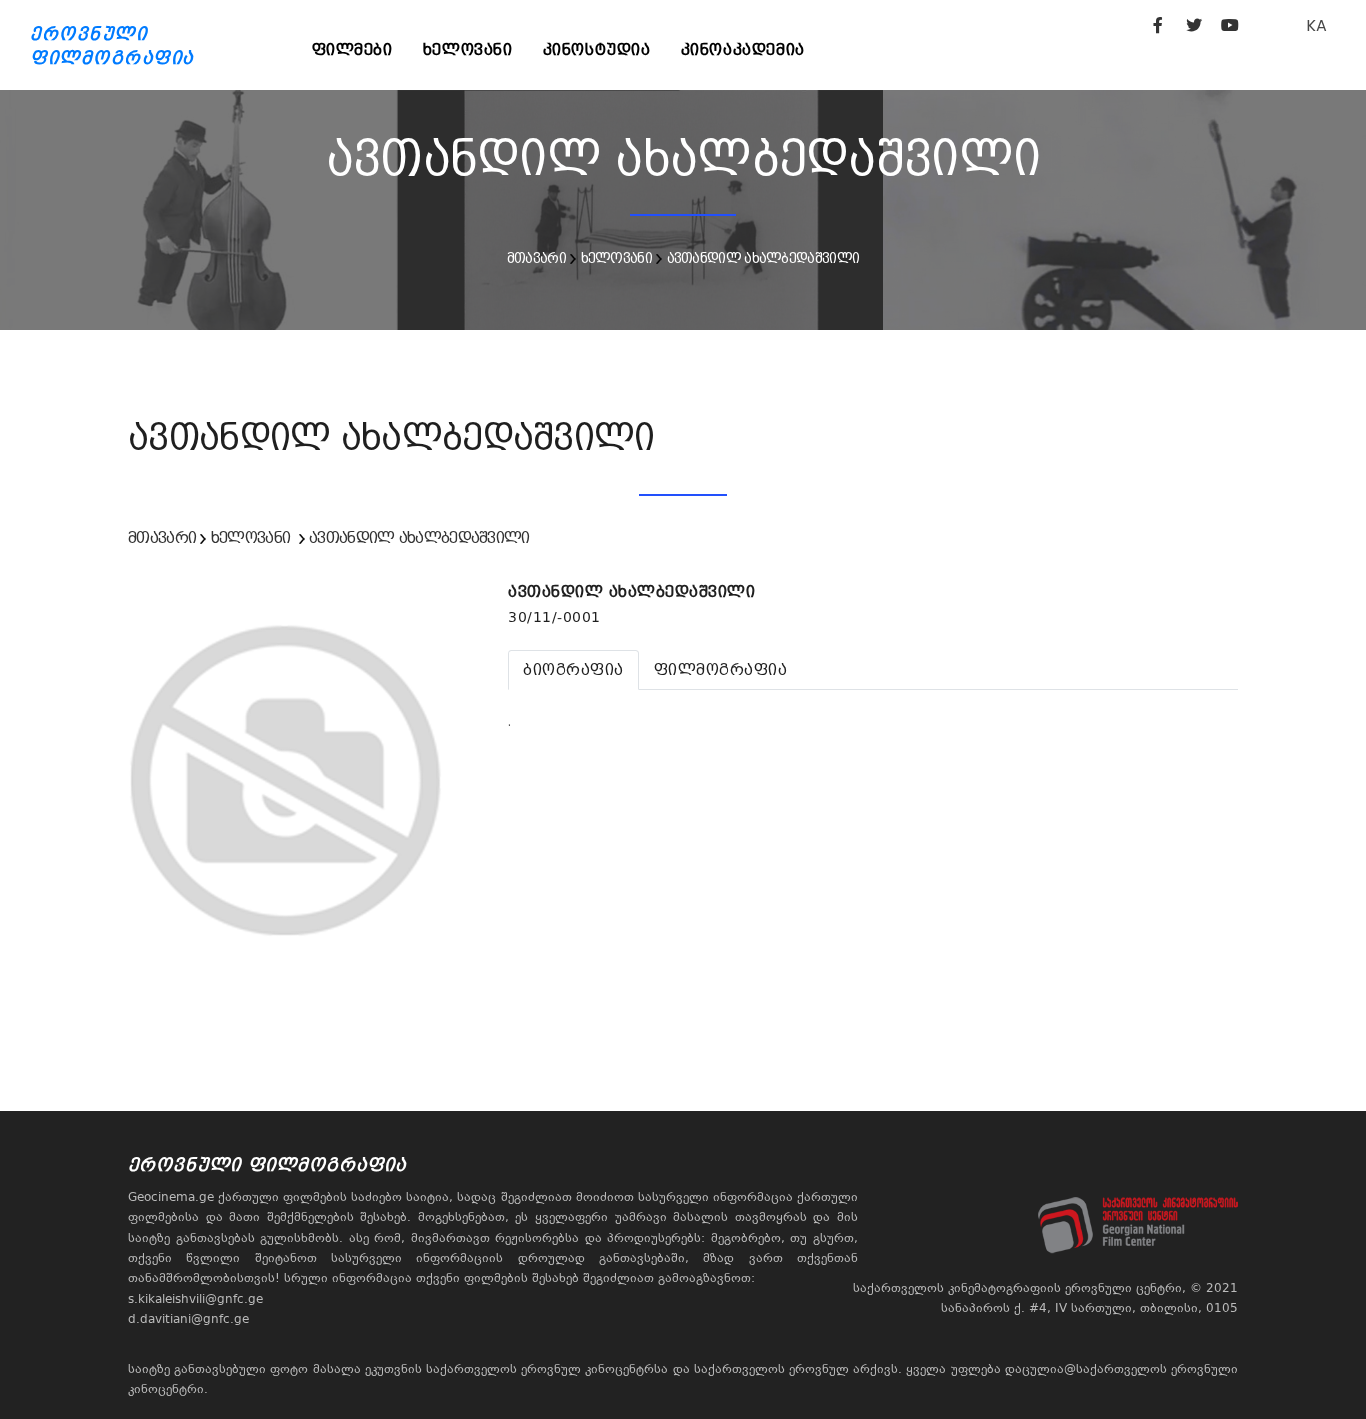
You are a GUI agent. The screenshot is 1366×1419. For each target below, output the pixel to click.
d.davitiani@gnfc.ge (188, 1319)
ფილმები (352, 49)
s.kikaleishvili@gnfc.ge (195, 1299)
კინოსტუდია (597, 49)
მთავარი (536, 258)
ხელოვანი (468, 49)
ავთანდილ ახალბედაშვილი (763, 258)
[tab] (573, 670)
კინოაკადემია (743, 49)
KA (1316, 25)
